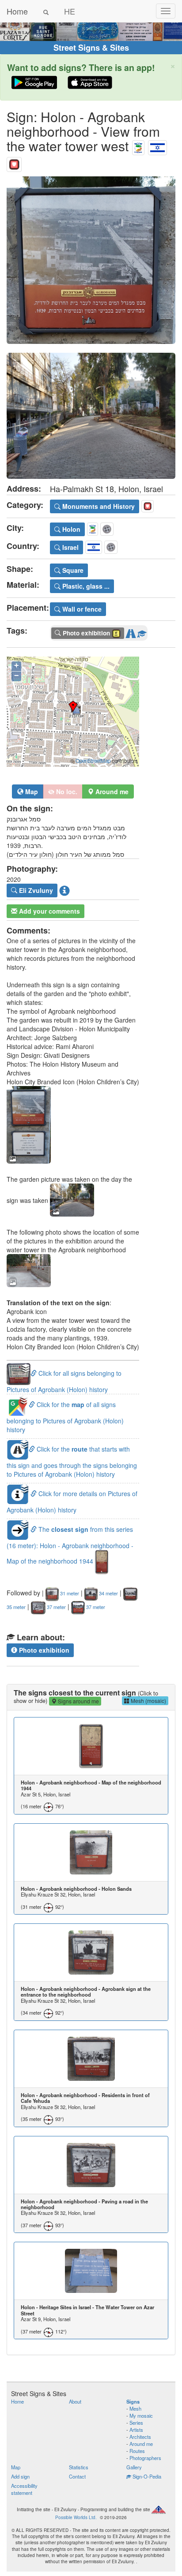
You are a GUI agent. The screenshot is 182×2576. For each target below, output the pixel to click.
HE (70, 11)
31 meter (69, 1593)
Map (31, 791)
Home (17, 11)
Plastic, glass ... (85, 586)
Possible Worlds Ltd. (76, 2517)
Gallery (134, 2467)
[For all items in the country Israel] (157, 146)
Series (136, 2423)
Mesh (135, 2408)
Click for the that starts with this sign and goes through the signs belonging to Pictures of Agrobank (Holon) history (72, 1462)
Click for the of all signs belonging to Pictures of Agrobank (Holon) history (65, 1417)
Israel (70, 547)
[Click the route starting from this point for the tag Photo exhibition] (131, 632)
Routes (137, 2451)
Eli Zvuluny (35, 890)
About (75, 2401)
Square (72, 570)
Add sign (20, 2476)
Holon (70, 529)
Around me (141, 2444)
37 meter (56, 1607)
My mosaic (141, 2415)
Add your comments (49, 911)
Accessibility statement (24, 2489)
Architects (140, 2437)
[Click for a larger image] (91, 260)
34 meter (108, 1593)
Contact (77, 2476)
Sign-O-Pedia (146, 2476)
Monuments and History (98, 506)
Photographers (145, 2458)
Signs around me (78, 1701)
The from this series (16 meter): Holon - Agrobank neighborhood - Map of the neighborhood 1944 (70, 1545)
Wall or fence (81, 609)
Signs (133, 2401)
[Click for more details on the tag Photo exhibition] (142, 632)
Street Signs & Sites (91, 48)
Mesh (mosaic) (148, 1701)
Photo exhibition (43, 1650)
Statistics (79, 2467)
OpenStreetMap (93, 761)
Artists (136, 2430)
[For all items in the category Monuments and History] (14, 162)
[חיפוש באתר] (46, 11)
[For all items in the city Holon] (138, 146)
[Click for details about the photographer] (64, 890)
